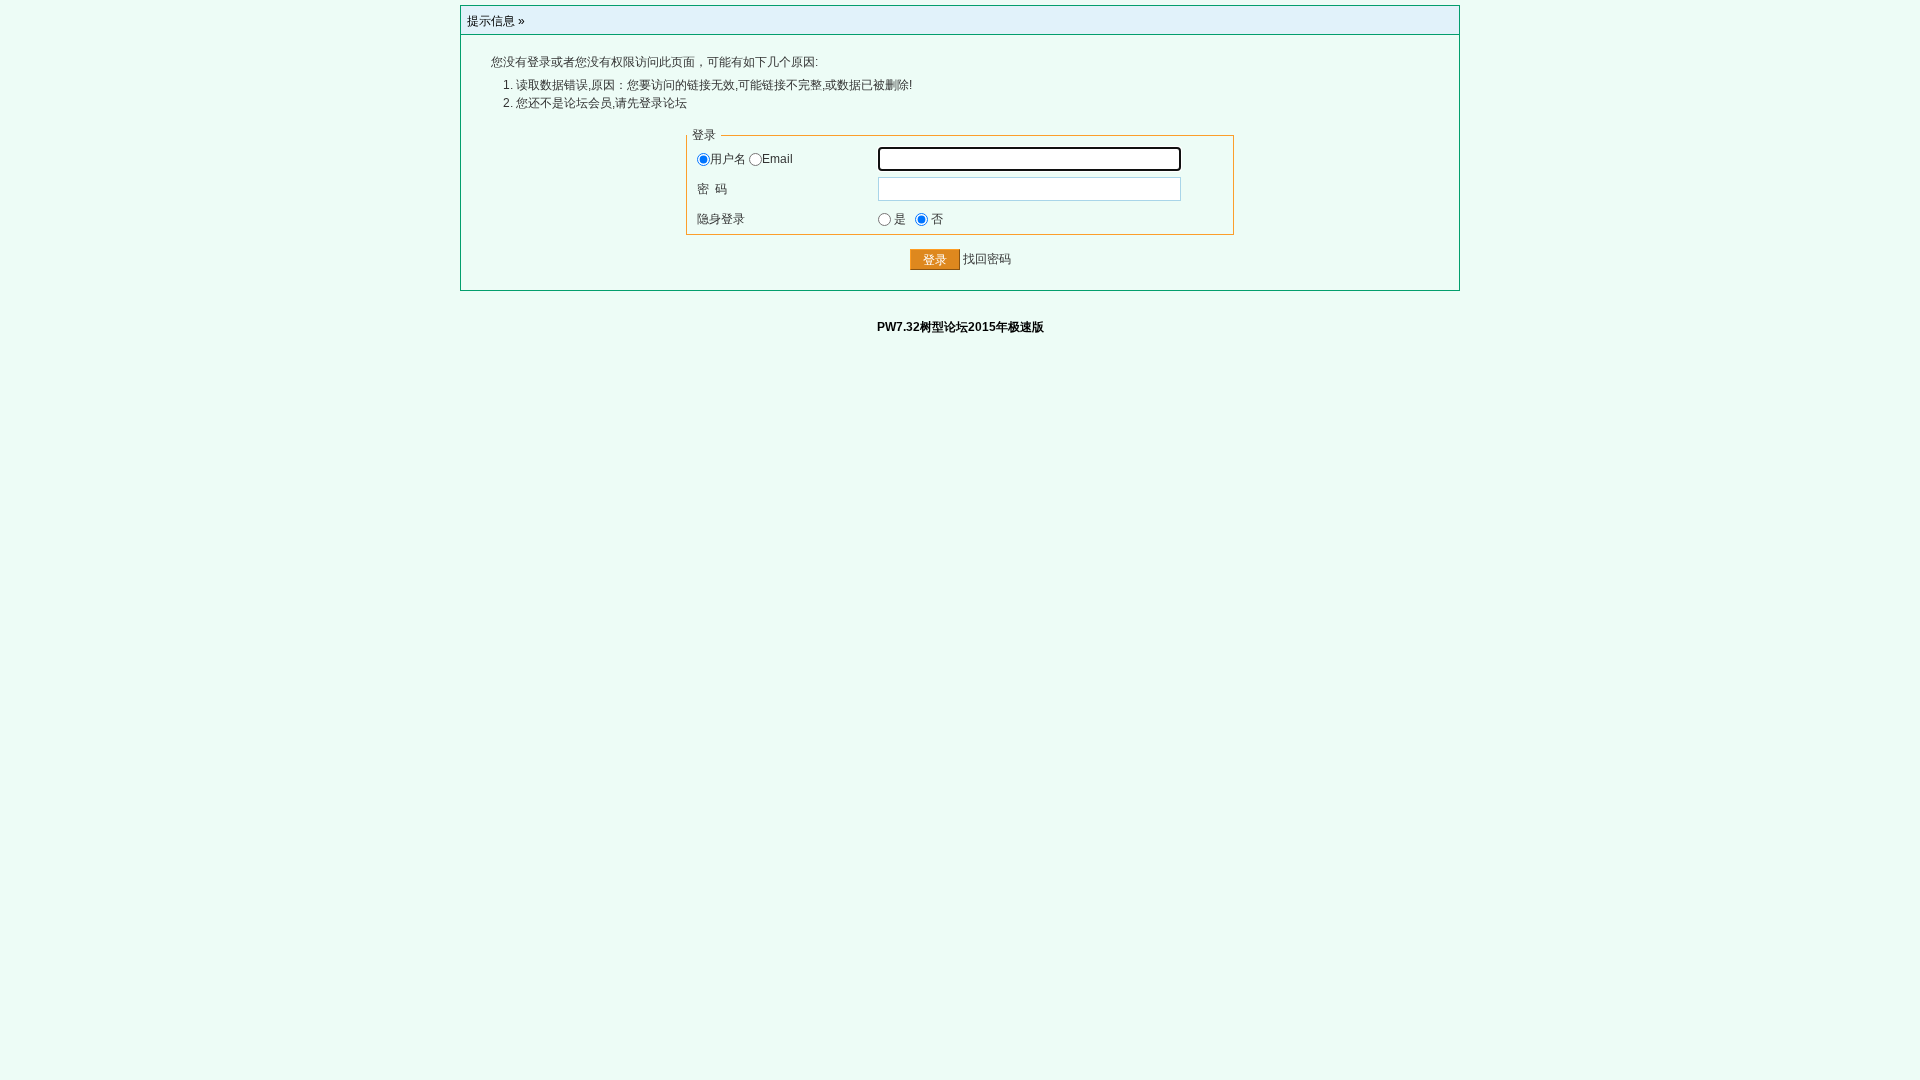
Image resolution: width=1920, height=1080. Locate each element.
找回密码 (987, 260)
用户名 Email (751, 159)
